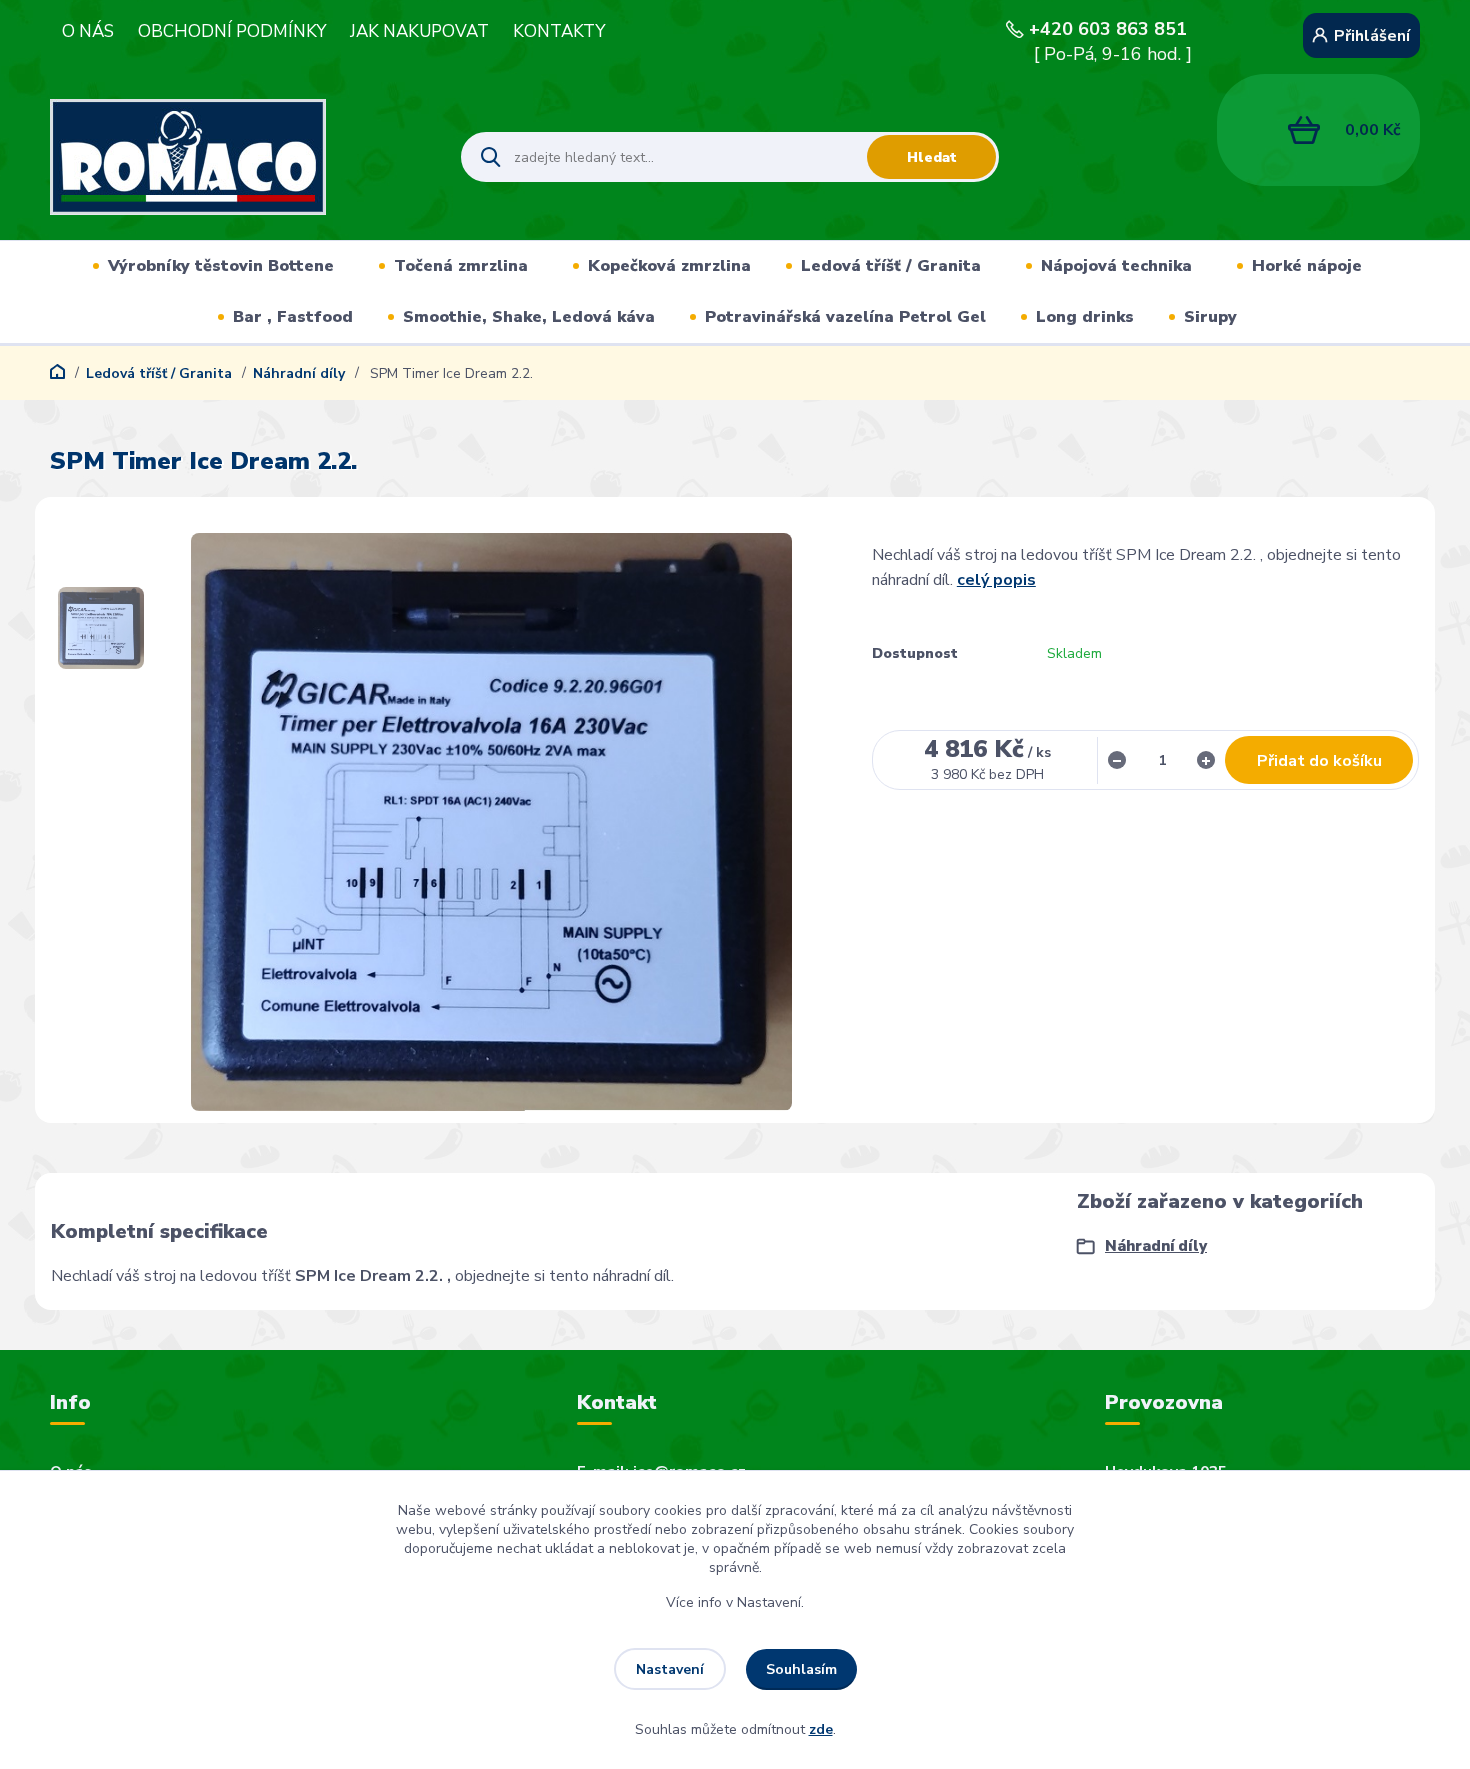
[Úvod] (238, 157)
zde (821, 1729)
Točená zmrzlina (461, 266)
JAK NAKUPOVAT (419, 32)
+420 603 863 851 (1108, 29)
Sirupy (1210, 317)
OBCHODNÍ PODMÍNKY (232, 32)
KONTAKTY (559, 32)
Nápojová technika (1116, 266)
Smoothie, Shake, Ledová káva (529, 317)
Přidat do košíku (1319, 761)
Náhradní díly (299, 373)
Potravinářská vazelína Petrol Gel (845, 317)
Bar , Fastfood (293, 317)
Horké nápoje (1307, 266)
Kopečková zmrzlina (669, 266)
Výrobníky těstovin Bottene (221, 266)
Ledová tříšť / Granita (891, 266)
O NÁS (88, 32)
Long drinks (1085, 317)
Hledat (932, 157)
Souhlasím (801, 1669)
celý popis (996, 580)
